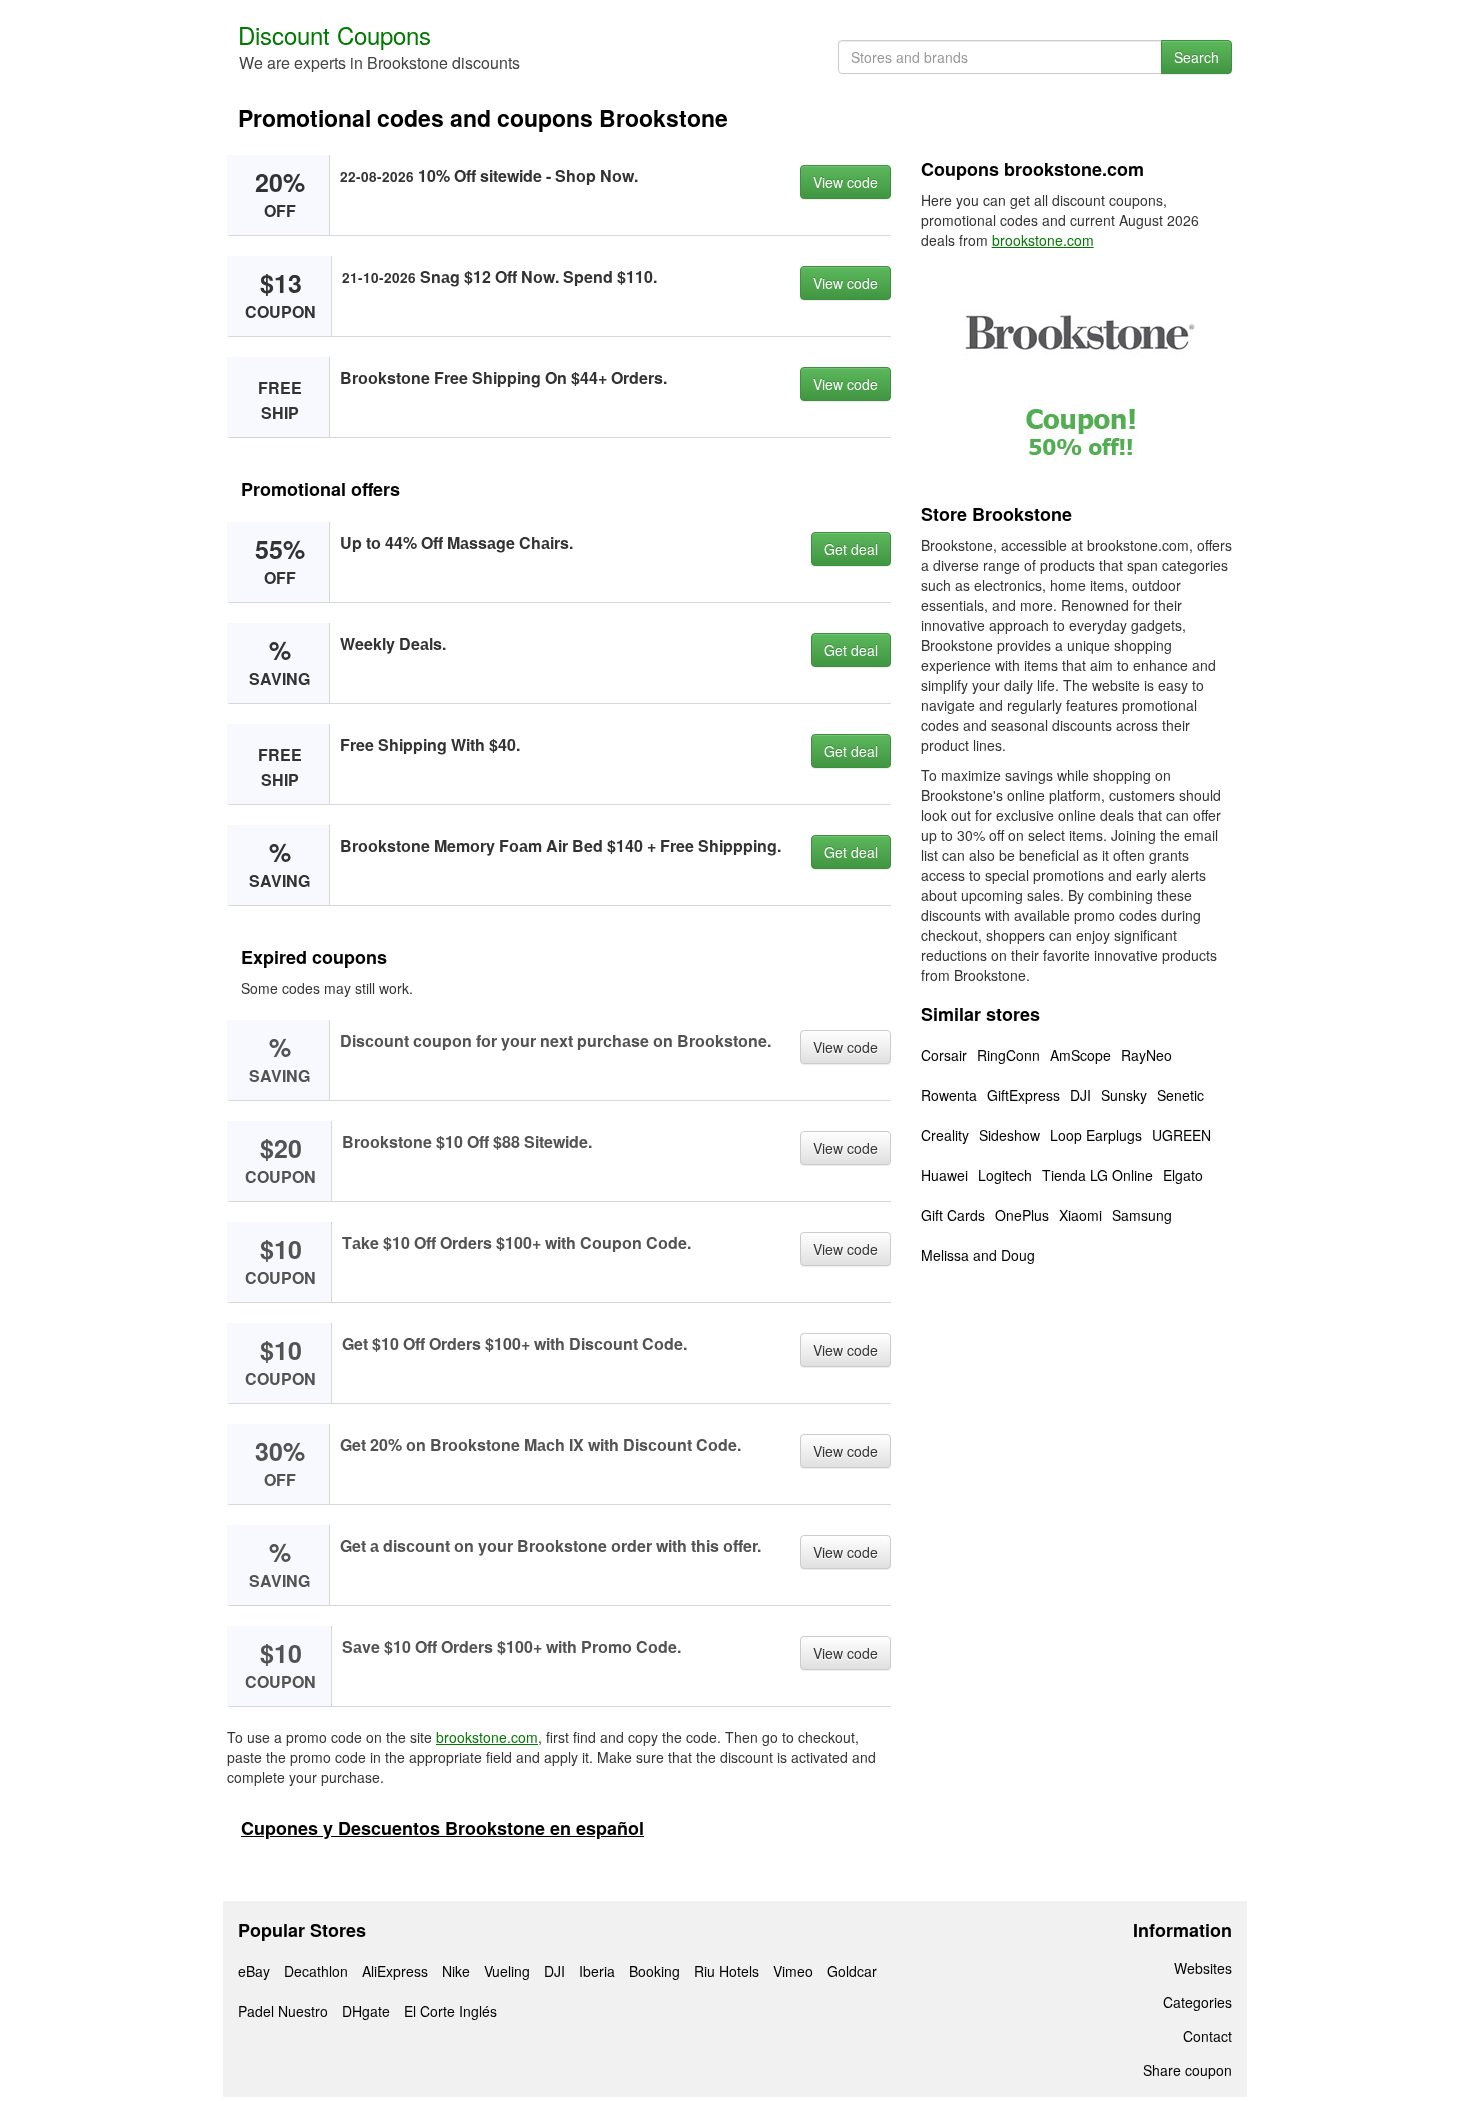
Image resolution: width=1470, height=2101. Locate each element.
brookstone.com (487, 1737)
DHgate (366, 2011)
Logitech (1005, 1175)
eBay (254, 1971)
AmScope (1080, 1055)
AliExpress (395, 1971)
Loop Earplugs (1096, 1135)
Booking (654, 1971)
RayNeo (1146, 1055)
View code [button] (845, 182)
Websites (1203, 1968)
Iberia (597, 1971)
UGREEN (1181, 1135)
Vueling (507, 1971)
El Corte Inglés (450, 2011)
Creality (945, 1135)
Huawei (944, 1175)
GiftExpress (1023, 1095)
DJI (1080, 1095)
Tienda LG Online (1097, 1175)
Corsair (944, 1055)
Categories (1197, 2002)
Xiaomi (1080, 1215)
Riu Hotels (726, 1971)
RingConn (1008, 1055)
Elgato (1183, 1175)
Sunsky (1124, 1095)
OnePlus (1022, 1215)
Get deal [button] (851, 549)
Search (1196, 57)
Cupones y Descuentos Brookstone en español (442, 1828)
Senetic (1180, 1095)
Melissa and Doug (978, 1255)
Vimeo (793, 1971)
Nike (456, 1971)
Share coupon (1187, 2070)
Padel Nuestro (283, 2011)
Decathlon (316, 1971)
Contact (1207, 2036)
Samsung (1142, 1215)
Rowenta (949, 1095)
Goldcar (852, 1971)
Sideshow (1009, 1135)
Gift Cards (953, 1215)
